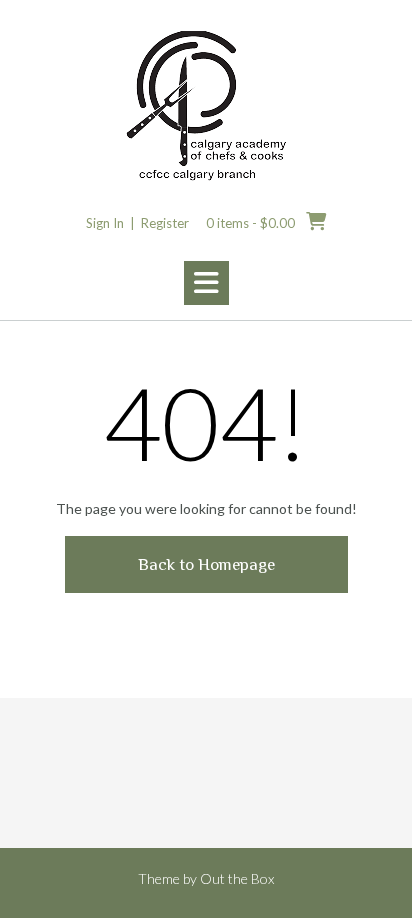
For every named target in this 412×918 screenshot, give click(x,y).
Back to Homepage (206, 564)
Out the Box (237, 878)
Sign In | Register (137, 223)
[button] (206, 283)
